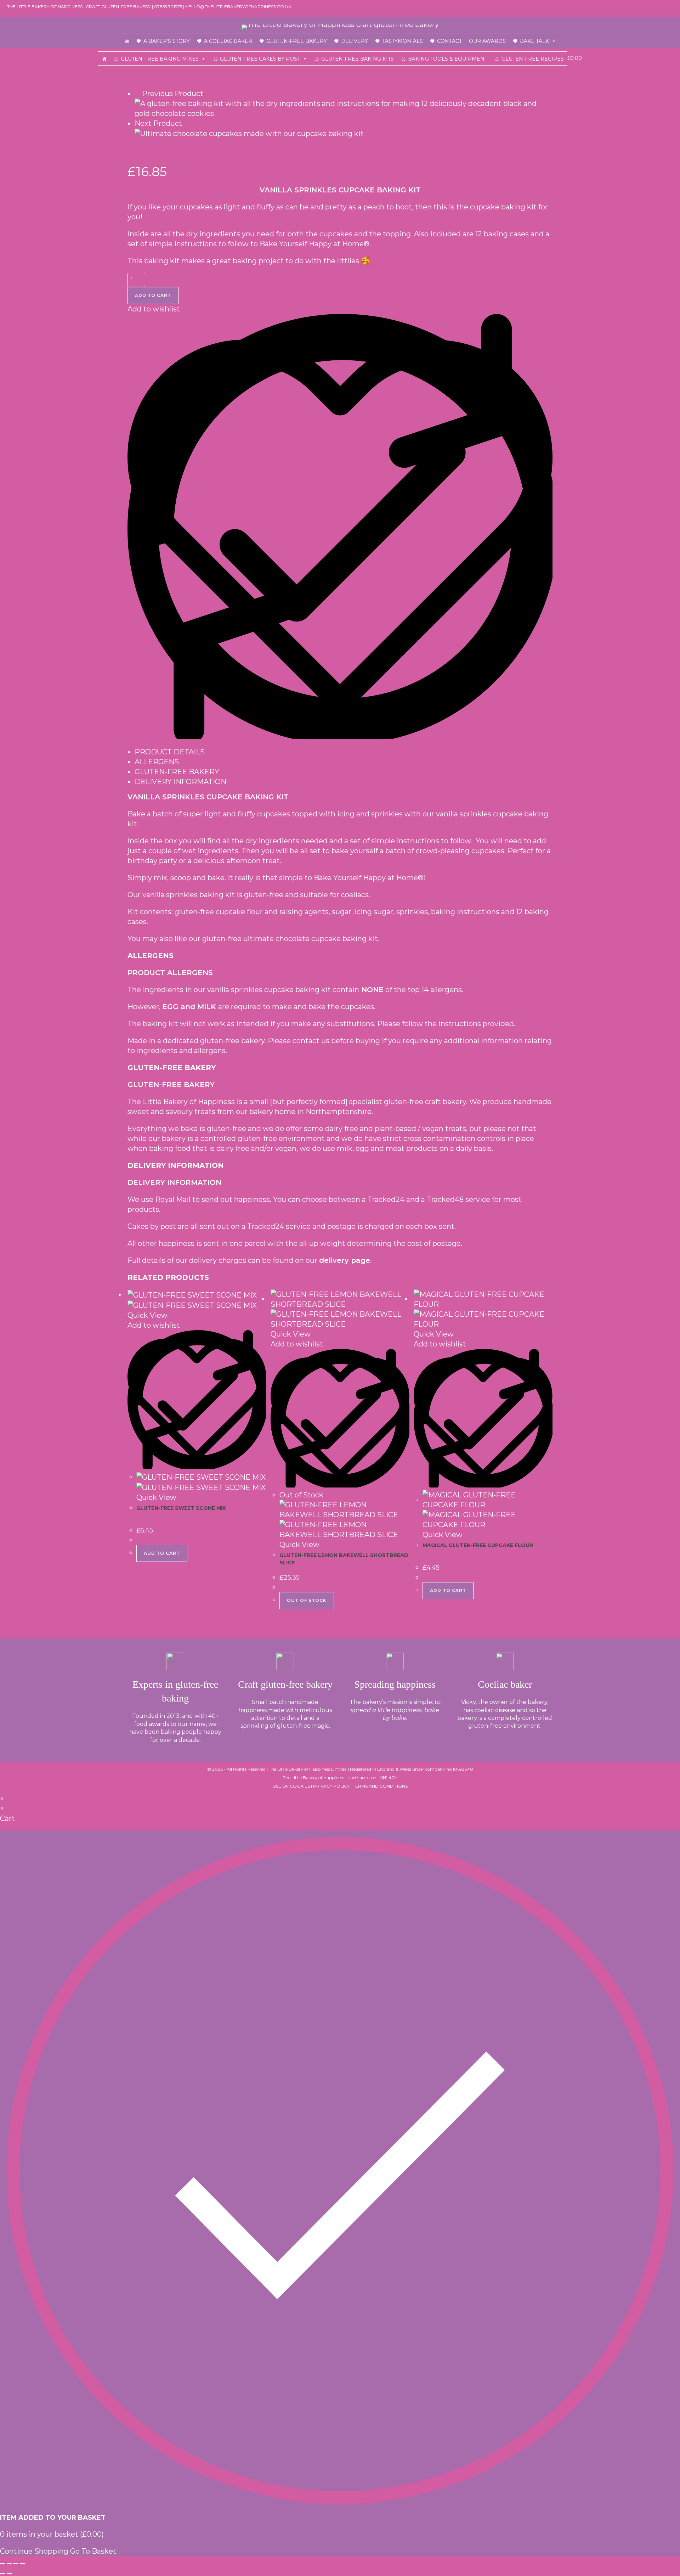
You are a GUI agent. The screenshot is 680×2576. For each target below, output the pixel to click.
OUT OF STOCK (307, 1600)
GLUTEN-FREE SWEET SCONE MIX (181, 1508)
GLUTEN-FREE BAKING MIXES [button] (160, 59)
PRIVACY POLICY (331, 1786)
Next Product (158, 123)
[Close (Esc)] (23, 2564)
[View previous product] (137, 94)
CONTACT (449, 41)
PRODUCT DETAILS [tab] (170, 752)
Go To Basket (93, 2551)
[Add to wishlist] (340, 737)
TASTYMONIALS (403, 41)
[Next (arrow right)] (9, 2574)
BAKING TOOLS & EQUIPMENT (448, 59)
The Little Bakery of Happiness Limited (308, 1769)
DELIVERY (355, 41)
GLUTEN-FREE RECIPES (533, 59)
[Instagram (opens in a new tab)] (670, 7)
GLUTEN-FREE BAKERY (297, 41)
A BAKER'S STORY (167, 41)
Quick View (148, 1315)
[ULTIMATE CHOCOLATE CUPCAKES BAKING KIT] (249, 133)
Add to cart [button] (162, 1553)
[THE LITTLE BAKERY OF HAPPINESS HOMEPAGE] (127, 41)
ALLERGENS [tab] (157, 762)
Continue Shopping (34, 2551)
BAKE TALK (534, 41)
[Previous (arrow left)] (2, 2574)
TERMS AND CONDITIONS (380, 1786)
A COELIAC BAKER (228, 41)
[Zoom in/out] (2, 2564)
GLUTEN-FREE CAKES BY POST (260, 59)
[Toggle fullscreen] (9, 2564)
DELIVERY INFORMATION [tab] (180, 782)
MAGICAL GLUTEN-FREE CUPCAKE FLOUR (478, 1545)
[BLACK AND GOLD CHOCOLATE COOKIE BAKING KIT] (344, 108)
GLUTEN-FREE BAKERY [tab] (177, 772)
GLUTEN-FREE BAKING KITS (358, 59)
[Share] (16, 2564)
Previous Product (173, 94)
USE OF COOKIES (291, 1786)
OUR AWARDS (487, 41)
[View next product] (187, 123)
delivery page (345, 1260)
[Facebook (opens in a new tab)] (663, 7)
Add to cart (153, 295)
